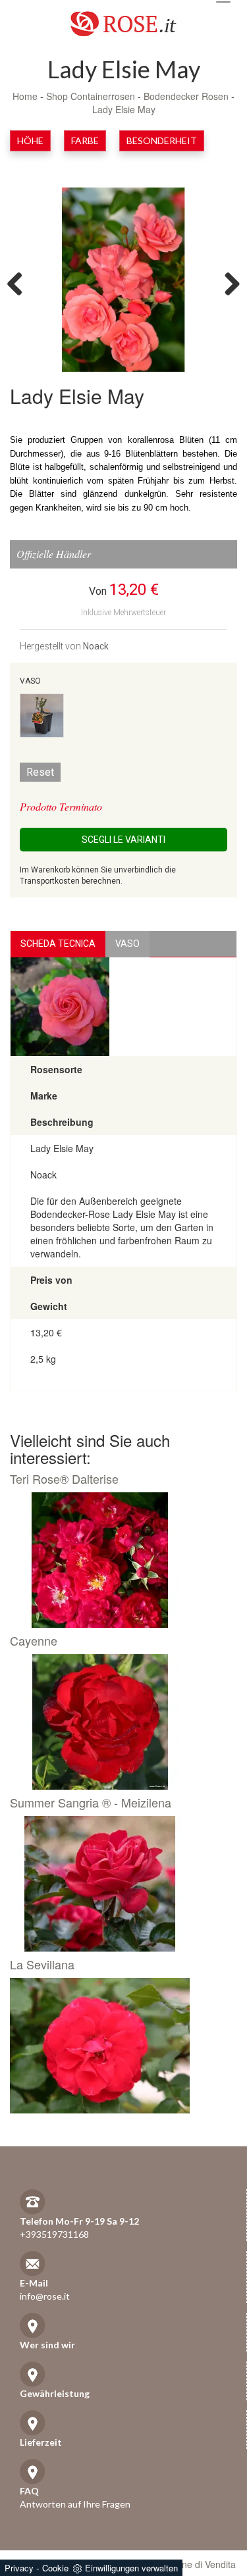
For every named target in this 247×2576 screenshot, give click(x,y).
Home (25, 96)
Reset (40, 772)
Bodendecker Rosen (186, 96)
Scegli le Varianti (123, 840)
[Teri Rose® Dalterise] (119, 1560)
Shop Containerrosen (91, 96)
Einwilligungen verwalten (131, 2568)
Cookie (55, 2568)
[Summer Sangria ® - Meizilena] (119, 1884)
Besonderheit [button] (162, 140)
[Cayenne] (119, 1722)
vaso (127, 944)
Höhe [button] (30, 140)
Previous (20, 283)
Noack (96, 646)
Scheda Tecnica (58, 944)
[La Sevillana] (119, 2046)
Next (227, 283)
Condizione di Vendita (191, 2564)
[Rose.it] (123, 19)
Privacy (19, 2568)
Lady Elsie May (124, 109)
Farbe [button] (85, 140)
